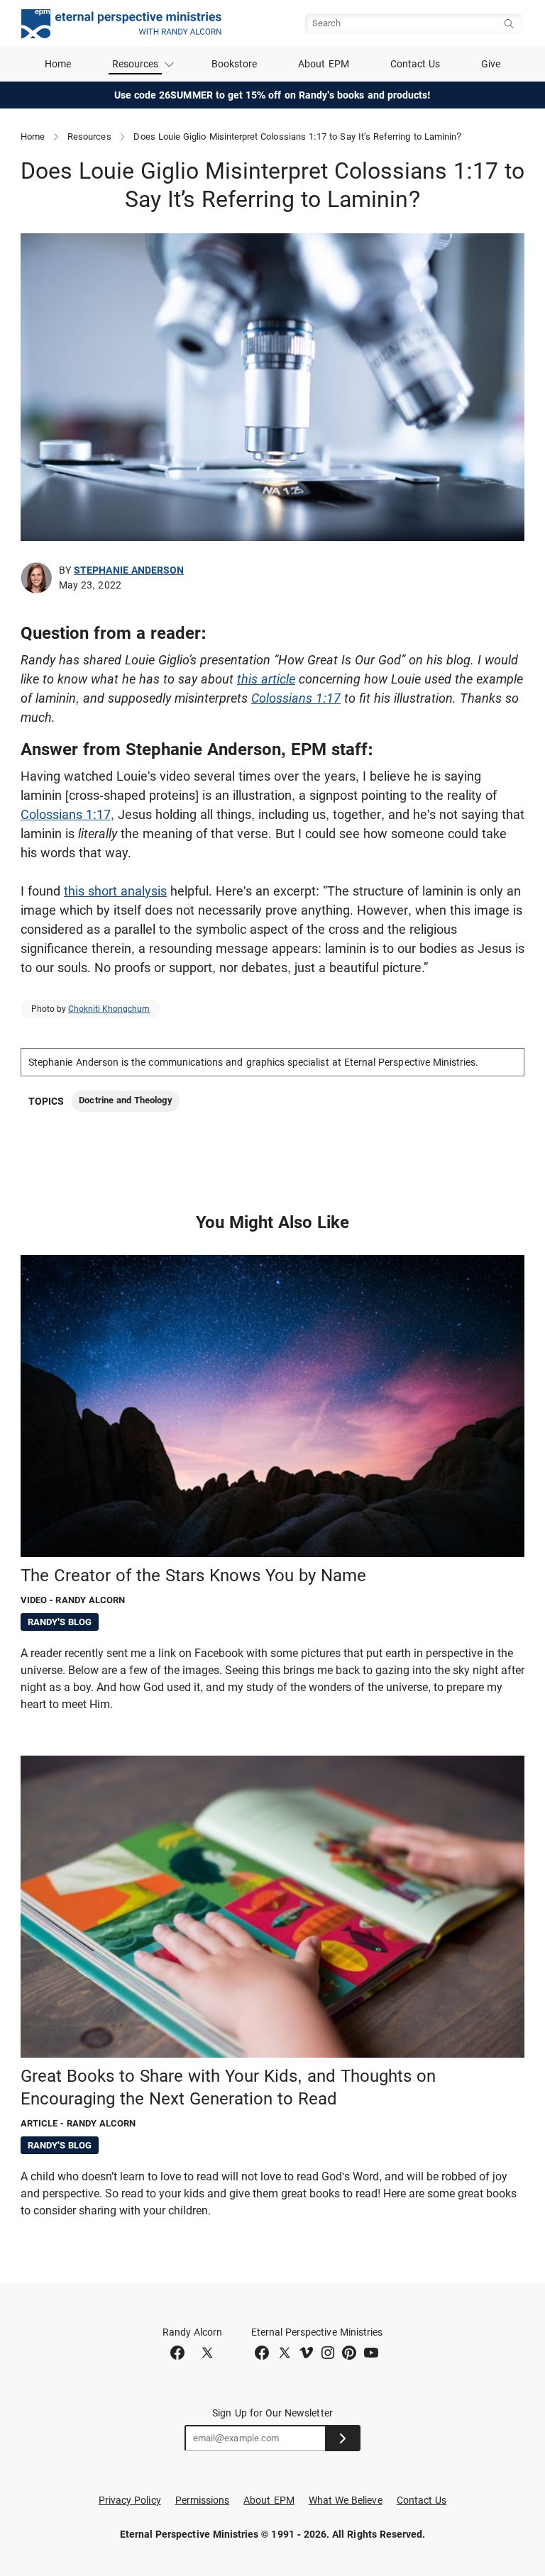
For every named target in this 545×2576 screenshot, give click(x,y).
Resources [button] (136, 64)
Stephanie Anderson (129, 570)
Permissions (203, 2500)
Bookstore (235, 64)
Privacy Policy (130, 2500)
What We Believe (346, 2500)
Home (58, 64)
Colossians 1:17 (296, 698)
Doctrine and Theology (125, 1100)
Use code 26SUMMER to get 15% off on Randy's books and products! (273, 95)
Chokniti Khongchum (109, 1009)
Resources (89, 136)
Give (491, 64)
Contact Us (415, 64)
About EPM (324, 64)
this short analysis (115, 891)
